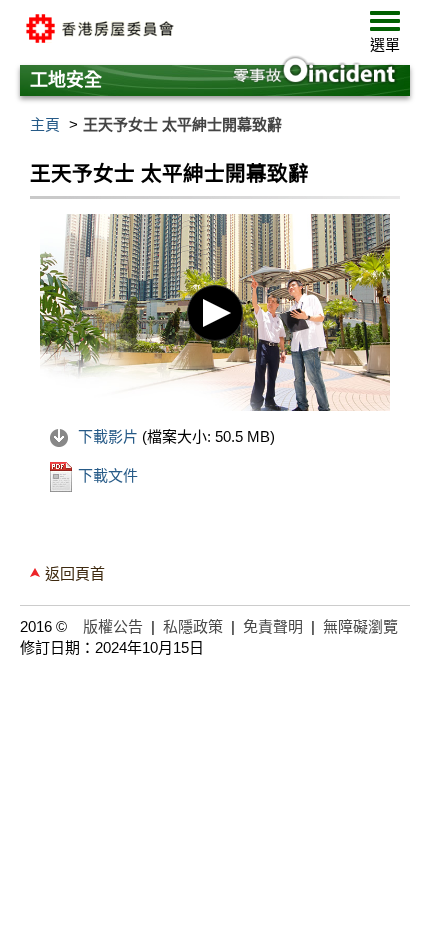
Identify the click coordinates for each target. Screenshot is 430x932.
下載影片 (108, 436)
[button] (385, 36)
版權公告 (113, 626)
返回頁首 (75, 573)
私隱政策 (193, 626)
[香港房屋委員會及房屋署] (170, 30)
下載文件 (106, 475)
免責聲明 (273, 626)
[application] (215, 312)
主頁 (45, 124)
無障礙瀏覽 (360, 626)
